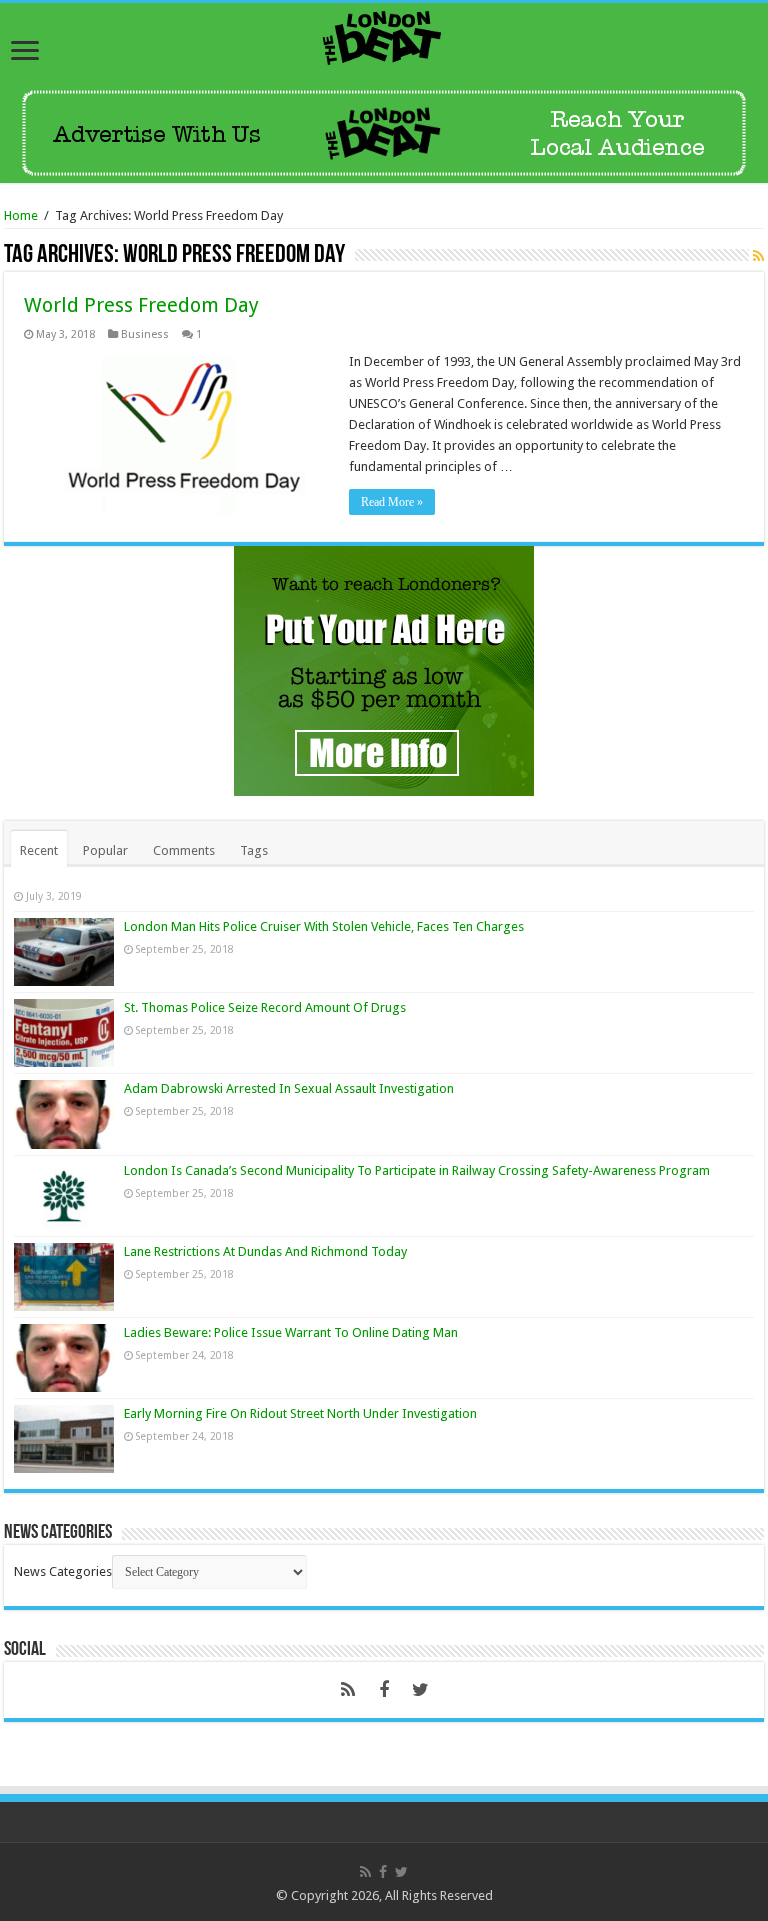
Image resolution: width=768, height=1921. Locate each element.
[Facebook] (384, 1690)
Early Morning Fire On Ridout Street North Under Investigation (300, 1413)
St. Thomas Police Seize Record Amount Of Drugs (265, 1007)
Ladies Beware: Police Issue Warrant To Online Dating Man (291, 1332)
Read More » (392, 502)
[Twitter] (420, 1690)
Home (21, 215)
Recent (39, 850)
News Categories (63, 1571)
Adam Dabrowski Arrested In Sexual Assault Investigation (289, 1088)
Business (145, 334)
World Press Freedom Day (141, 305)
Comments (184, 850)
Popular (105, 850)
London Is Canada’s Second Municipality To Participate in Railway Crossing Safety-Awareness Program (417, 1170)
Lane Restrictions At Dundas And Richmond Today (265, 1251)
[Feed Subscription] (758, 256)
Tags (254, 850)
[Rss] (348, 1690)
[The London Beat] (384, 34)
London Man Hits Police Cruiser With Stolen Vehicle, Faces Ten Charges (324, 926)
